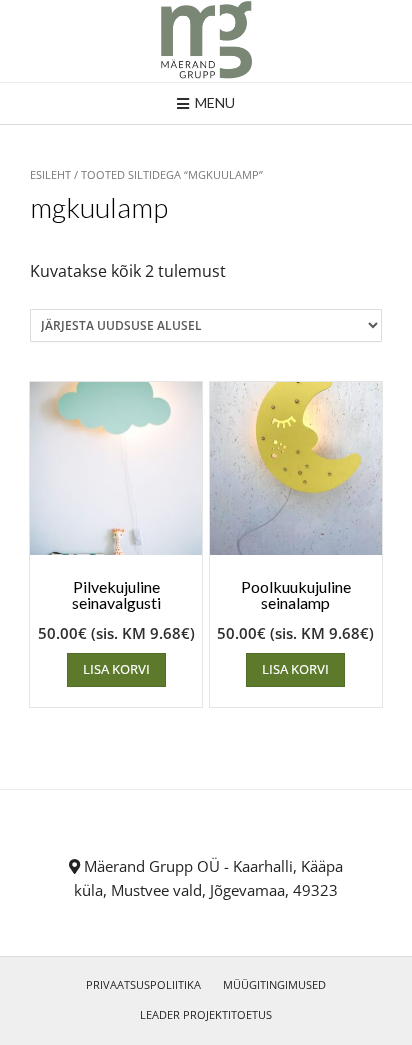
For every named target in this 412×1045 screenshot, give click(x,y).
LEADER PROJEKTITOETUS (206, 1014)
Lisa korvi (116, 669)
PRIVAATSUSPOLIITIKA (143, 984)
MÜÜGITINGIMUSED (274, 984)
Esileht (50, 174)
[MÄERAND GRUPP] (206, 41)
